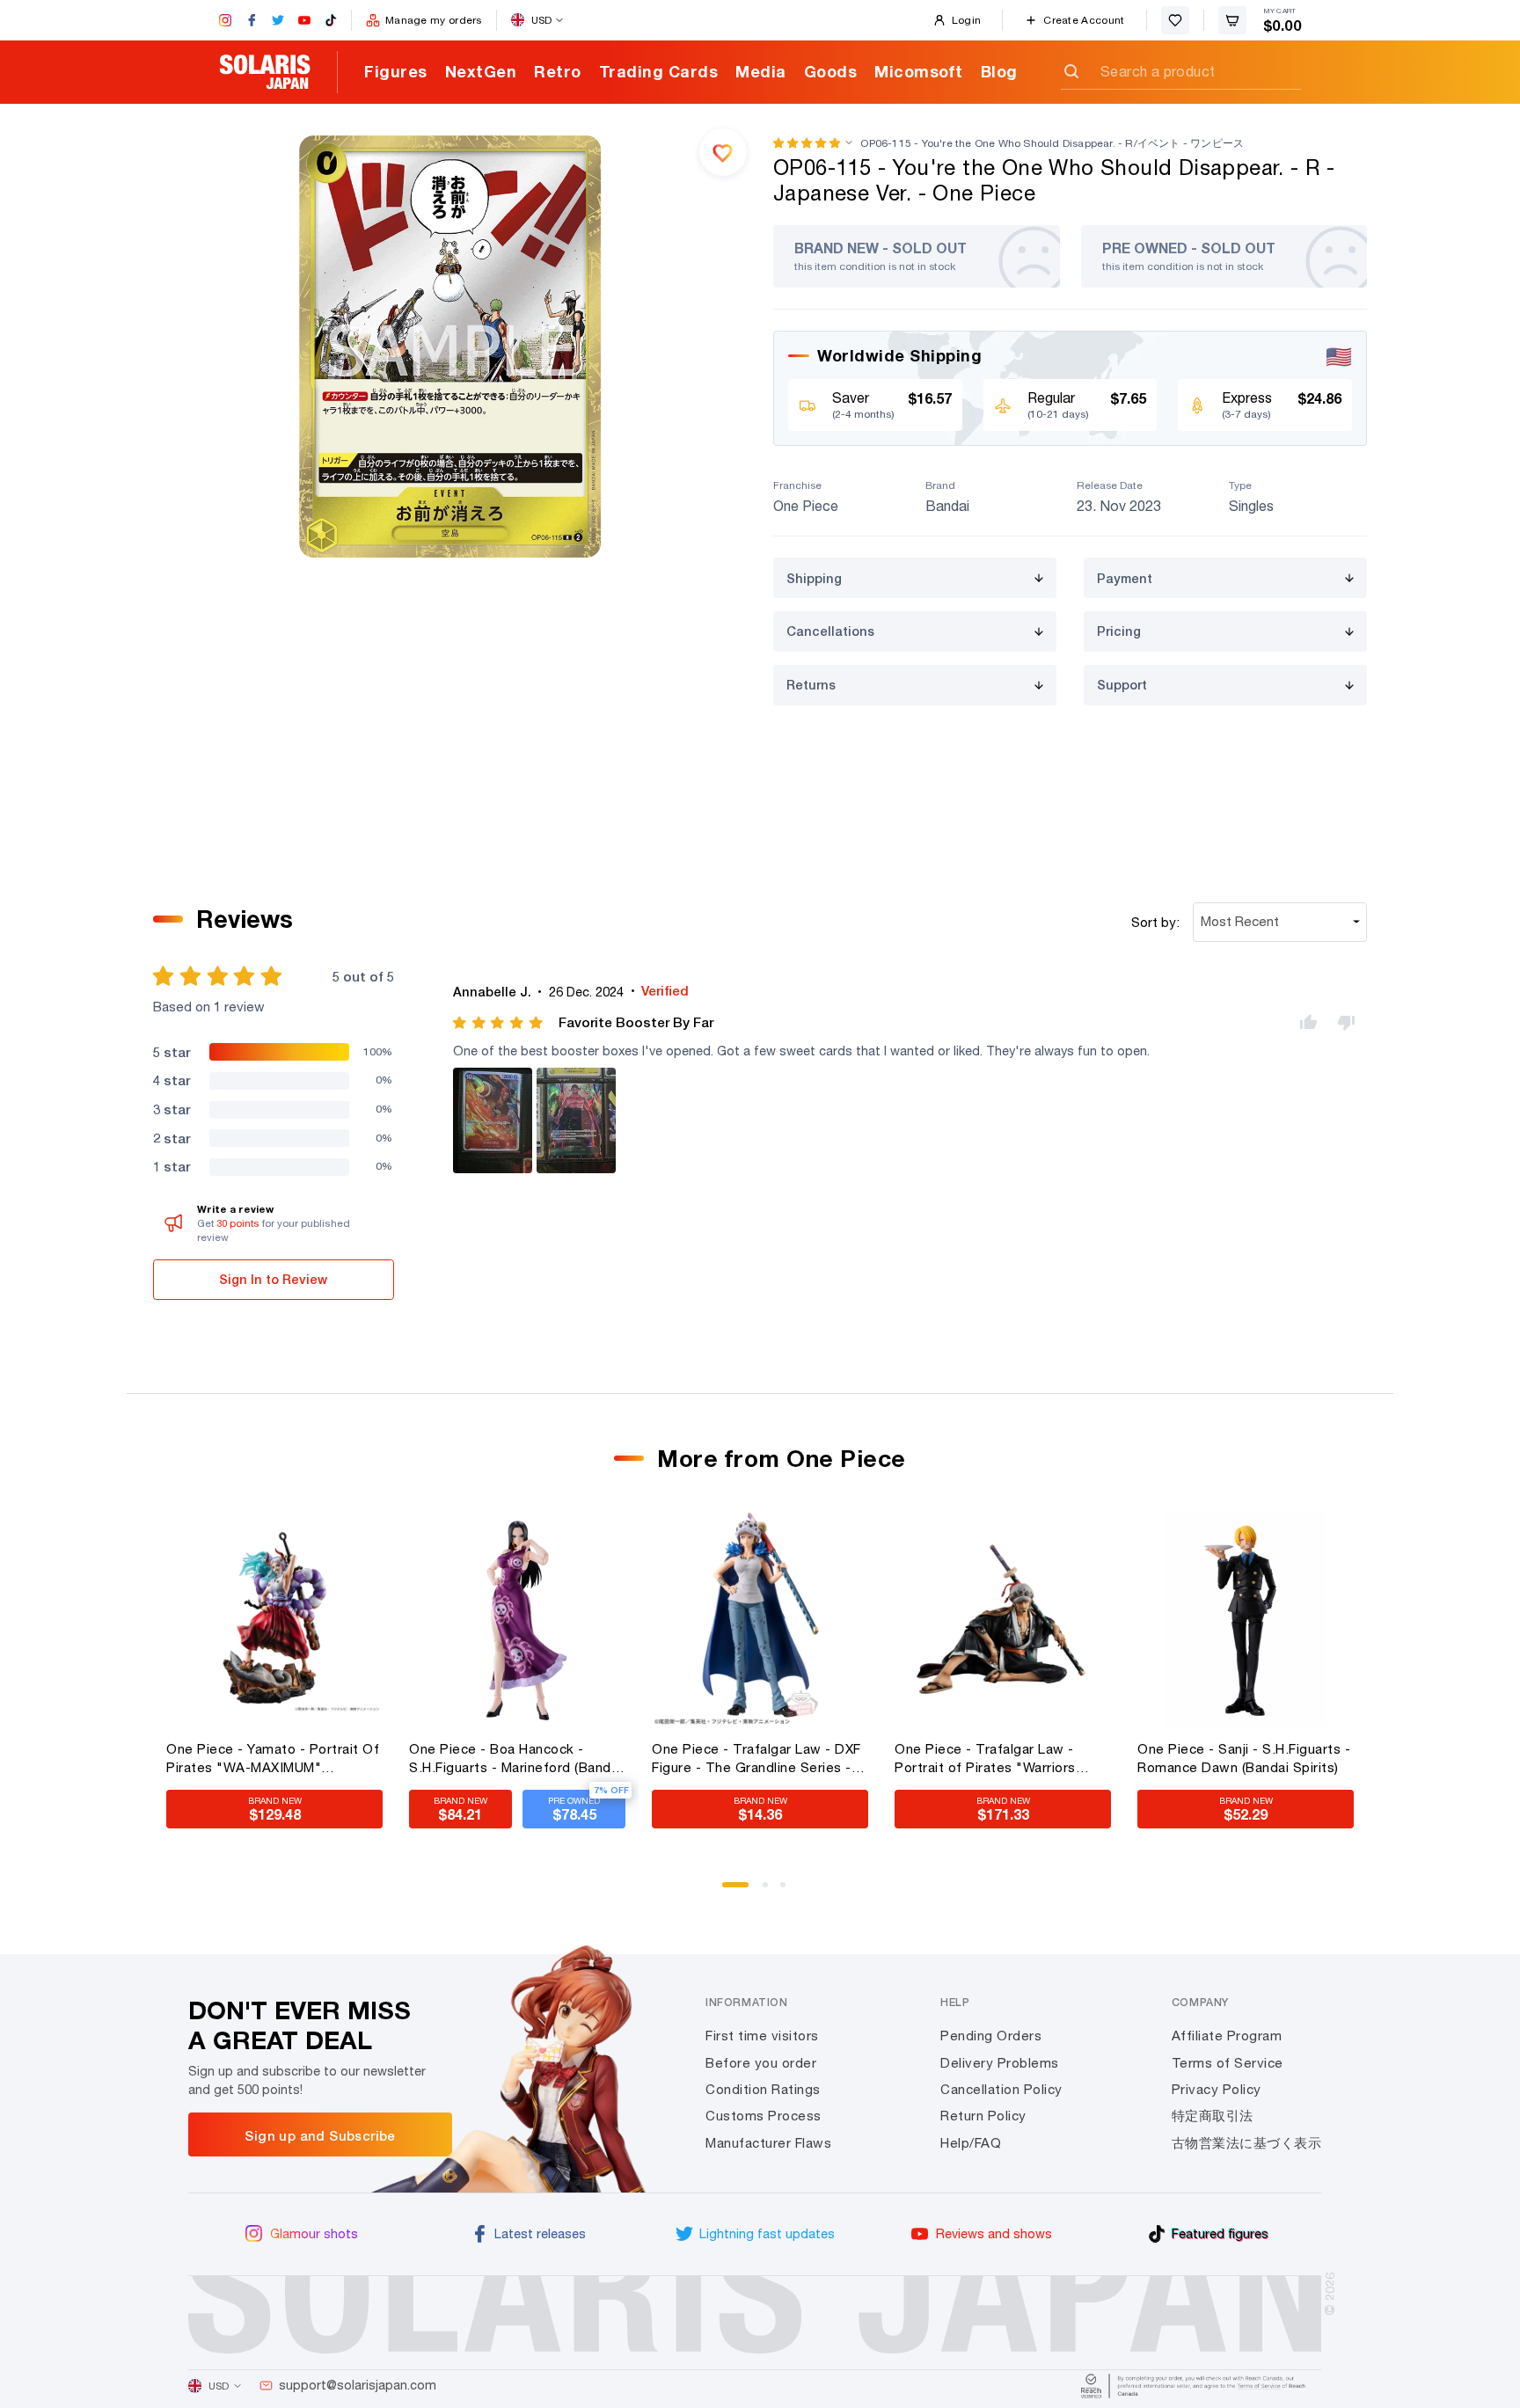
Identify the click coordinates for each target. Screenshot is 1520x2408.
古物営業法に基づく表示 (1247, 2143)
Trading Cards (659, 71)
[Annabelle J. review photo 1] (493, 1120)
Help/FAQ (971, 2143)
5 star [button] (172, 1052)
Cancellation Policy (1001, 2089)
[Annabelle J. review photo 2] (576, 1120)
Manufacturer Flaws (768, 2143)
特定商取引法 (1213, 2116)
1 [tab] (731, 1891)
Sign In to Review (273, 1279)
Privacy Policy (1217, 2089)
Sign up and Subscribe (320, 2135)
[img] (499, 1023)
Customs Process (764, 2116)
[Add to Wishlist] (723, 152)
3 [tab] (789, 1891)
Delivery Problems (1000, 2063)
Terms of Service (1228, 2063)
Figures (396, 71)
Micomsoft (919, 71)
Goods (831, 71)
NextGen (481, 71)
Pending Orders (991, 2036)
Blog (999, 71)
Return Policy (983, 2116)
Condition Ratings (763, 2089)
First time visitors (762, 2036)
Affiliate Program (1227, 2036)
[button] (807, 143)
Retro (558, 71)
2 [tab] (771, 1891)
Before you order (761, 2063)
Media (761, 71)
